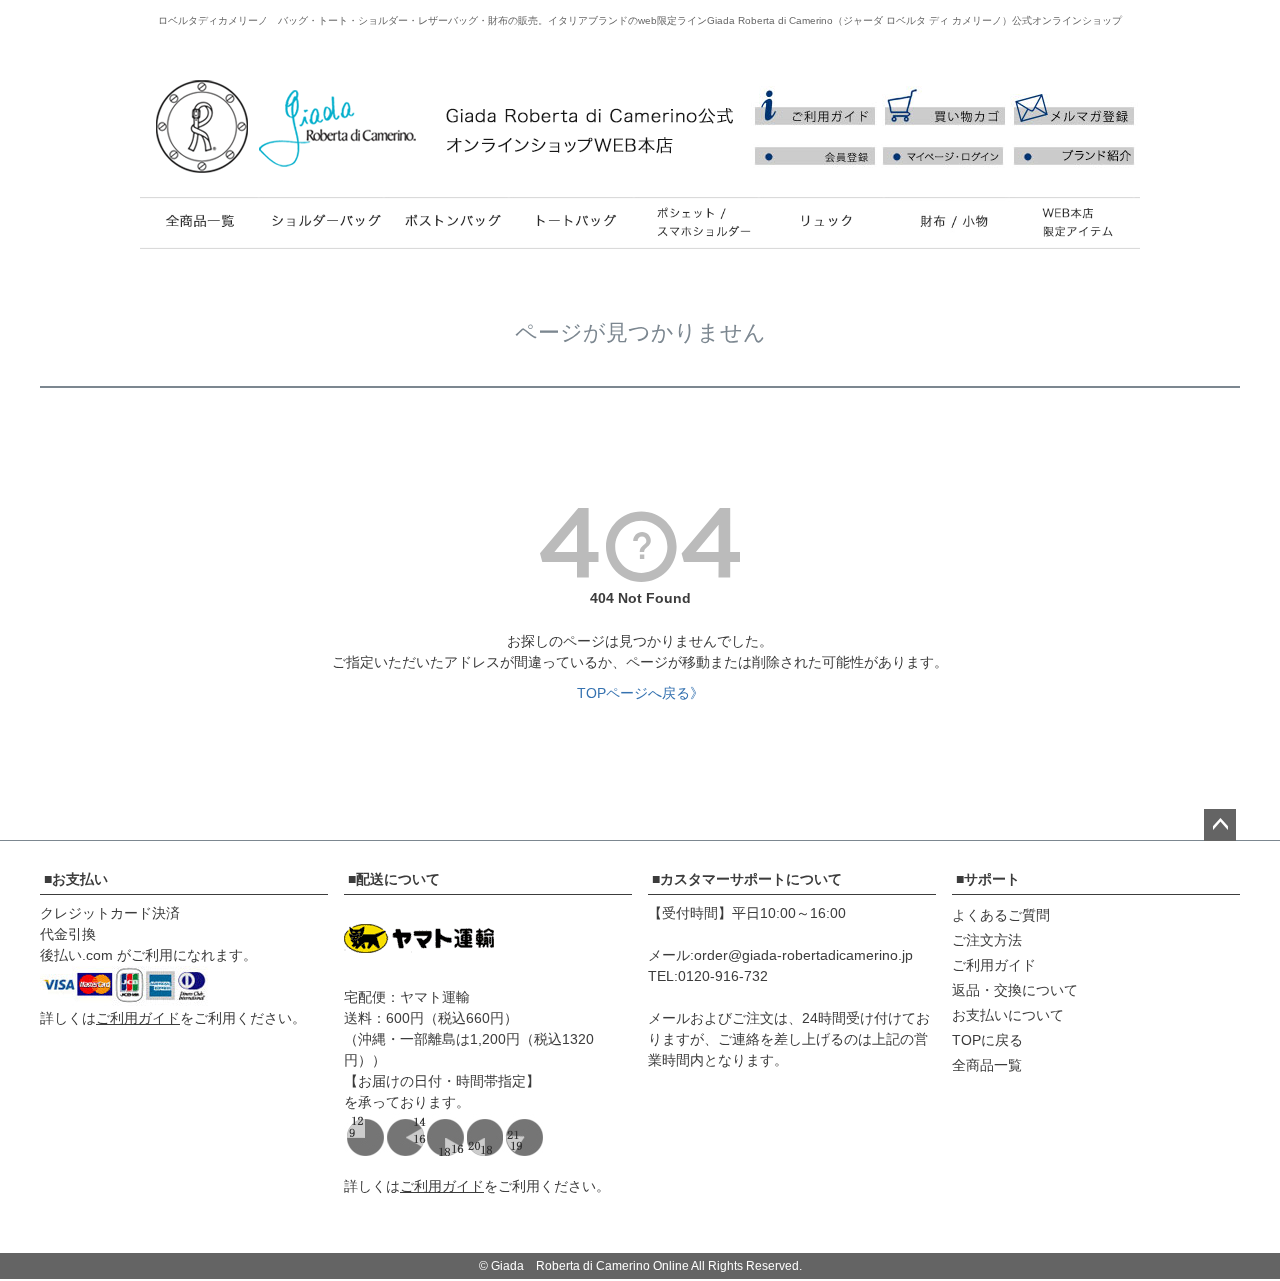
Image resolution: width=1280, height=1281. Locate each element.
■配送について (394, 879)
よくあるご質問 (1001, 915)
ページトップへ (1220, 825)
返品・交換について (1015, 990)
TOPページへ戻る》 (640, 693)
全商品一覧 (987, 1065)
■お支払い (76, 879)
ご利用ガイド (138, 1018)
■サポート (988, 879)
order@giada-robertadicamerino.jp (803, 955)
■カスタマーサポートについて (747, 879)
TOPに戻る (987, 1040)
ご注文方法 (987, 940)
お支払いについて (1008, 1015)
